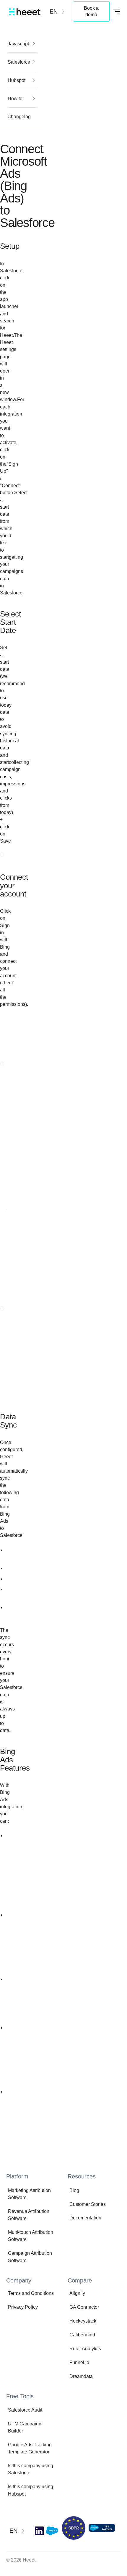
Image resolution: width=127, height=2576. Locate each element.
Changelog (19, 116)
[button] (58, 11)
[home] (23, 11)
